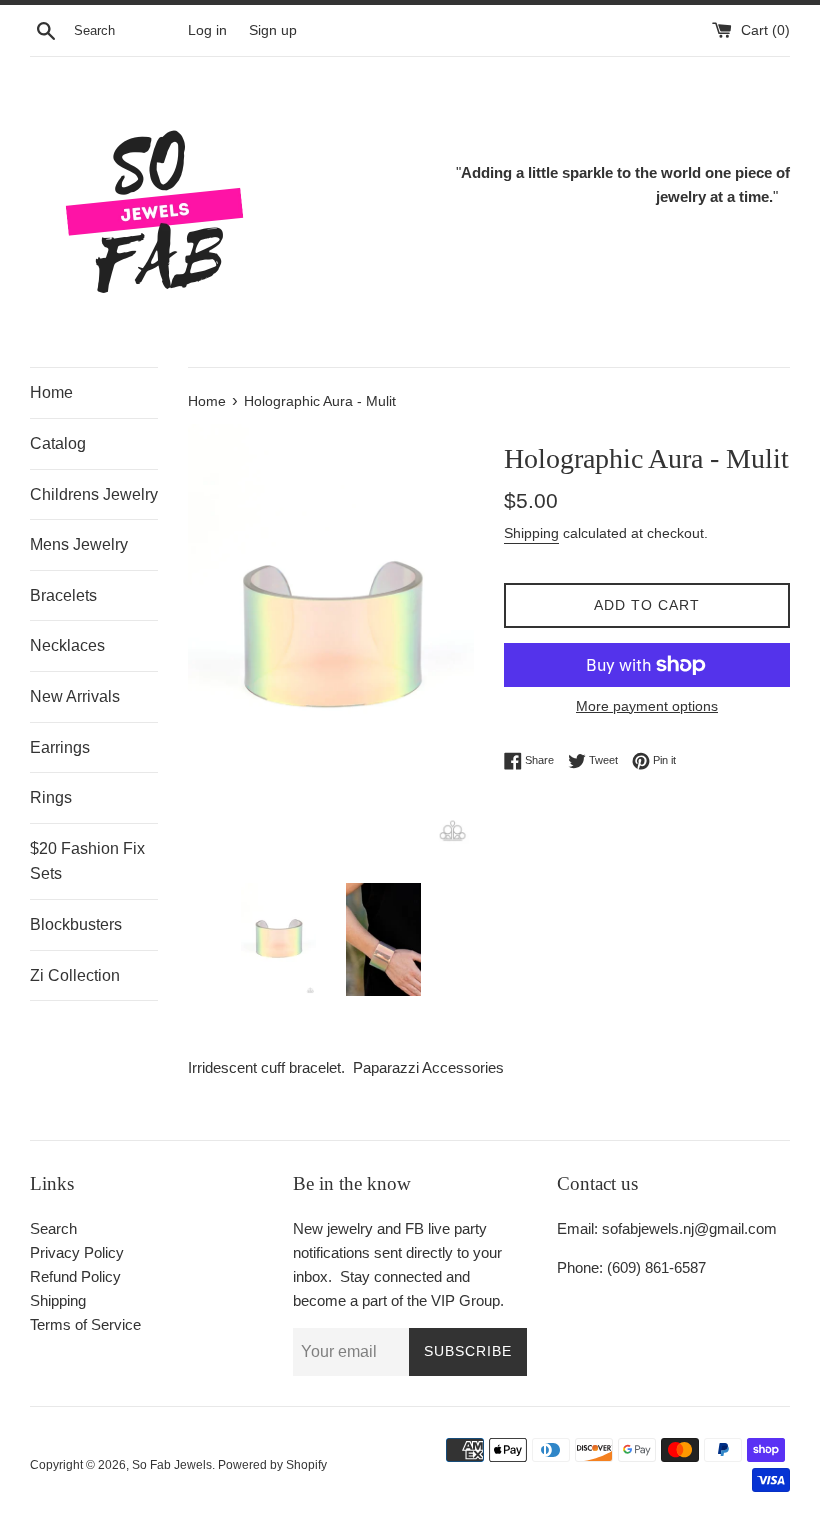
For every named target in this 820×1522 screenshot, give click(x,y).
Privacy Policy (77, 1252)
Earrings (60, 747)
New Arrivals (75, 696)
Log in (207, 30)
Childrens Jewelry (94, 494)
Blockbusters (76, 924)
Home (51, 392)
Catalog (58, 443)
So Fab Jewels (172, 1465)
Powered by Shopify (272, 1465)
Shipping (531, 533)
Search (53, 1228)
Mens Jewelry (79, 544)
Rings (51, 797)
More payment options (647, 706)
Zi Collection (75, 975)
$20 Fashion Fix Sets (87, 861)
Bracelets (63, 595)
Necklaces (67, 645)
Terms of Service (85, 1324)
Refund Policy (75, 1276)
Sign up (273, 30)
